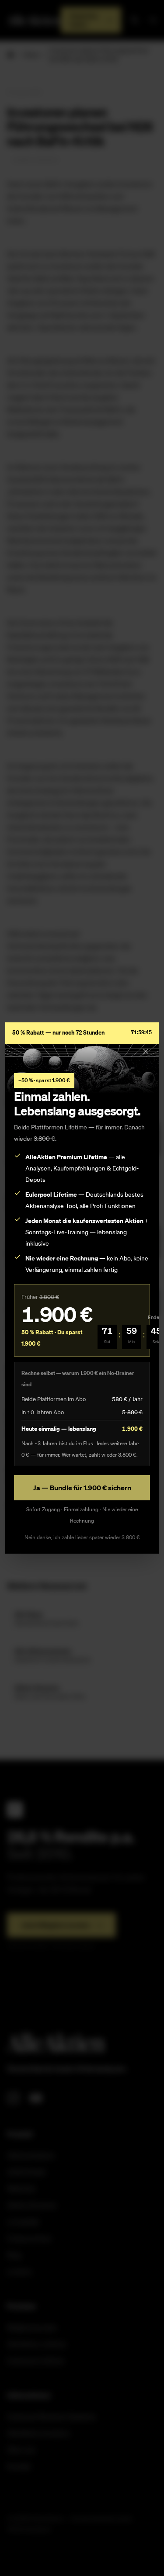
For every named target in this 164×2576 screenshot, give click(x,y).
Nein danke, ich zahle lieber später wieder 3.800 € (82, 1537)
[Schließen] (146, 1051)
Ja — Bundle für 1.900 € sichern (82, 1488)
